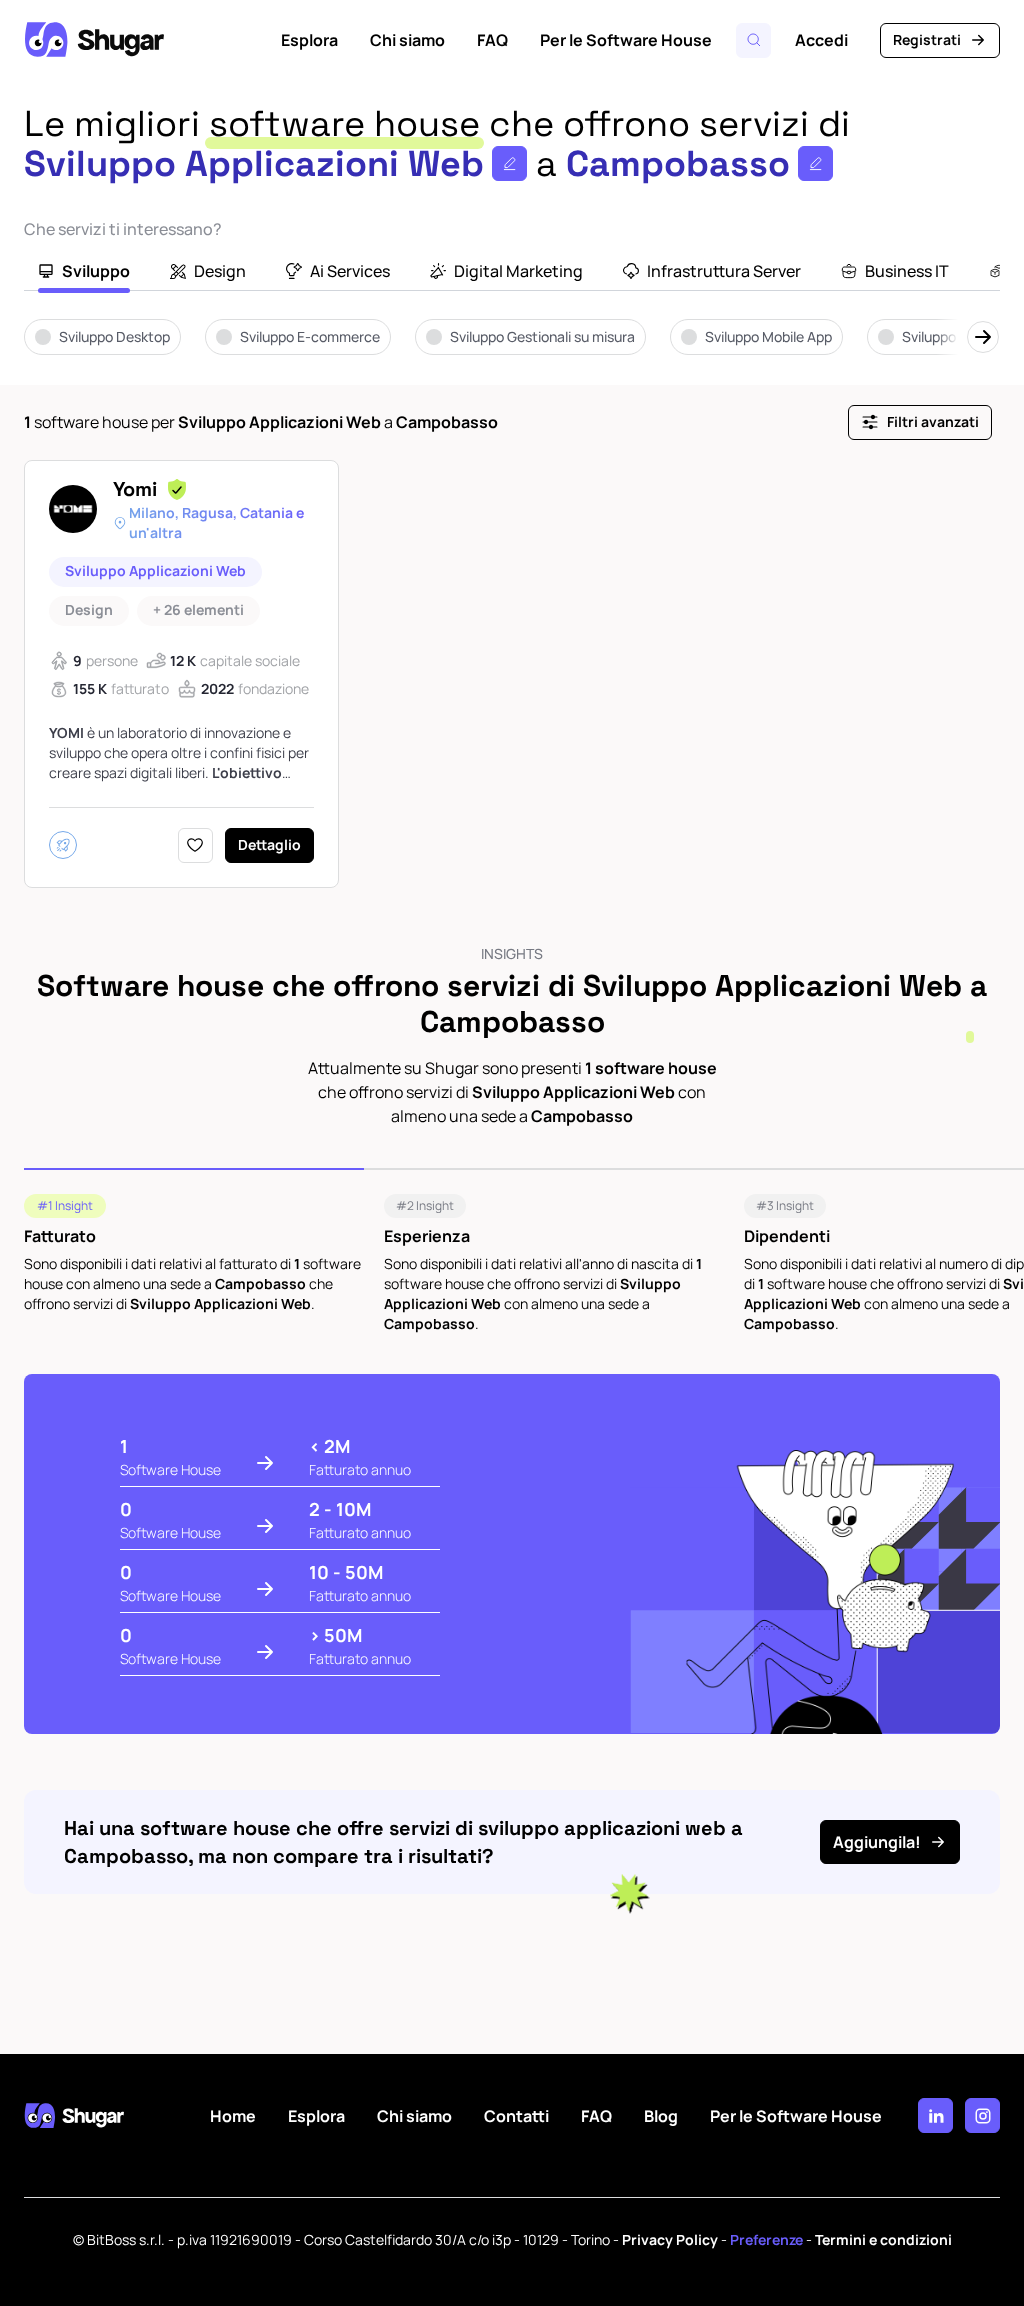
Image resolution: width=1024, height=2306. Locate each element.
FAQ (492, 40)
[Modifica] (509, 163)
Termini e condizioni (883, 2239)
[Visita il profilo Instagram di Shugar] (982, 2115)
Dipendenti (787, 1236)
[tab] (84, 273)
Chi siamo (407, 40)
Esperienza (427, 1236)
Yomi (135, 489)
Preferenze (766, 2239)
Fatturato (60, 1236)
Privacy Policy (670, 2239)
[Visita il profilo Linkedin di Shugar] (935, 2115)
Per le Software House (626, 40)
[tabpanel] (512, 351)
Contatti (516, 2116)
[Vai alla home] (94, 40)
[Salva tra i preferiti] (195, 845)
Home (233, 2116)
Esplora (309, 40)
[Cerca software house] (753, 40)
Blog (661, 2116)
